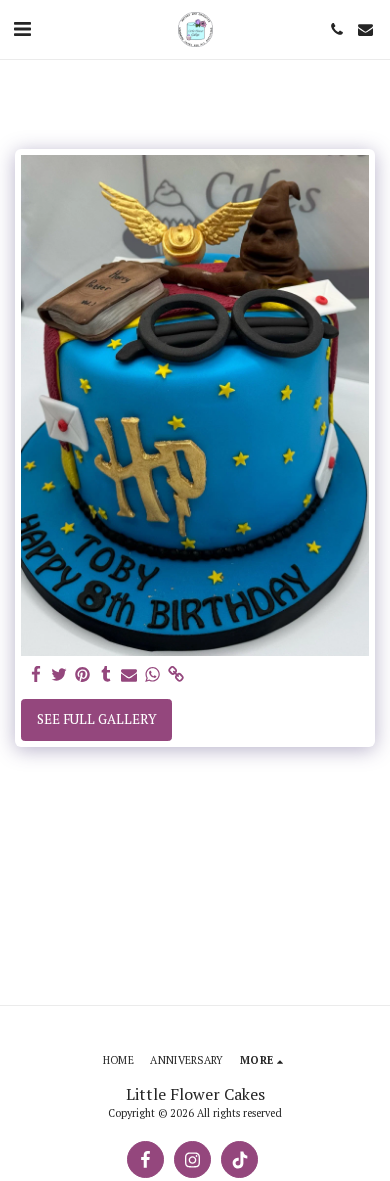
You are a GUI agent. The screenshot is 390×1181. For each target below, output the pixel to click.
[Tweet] (59, 675)
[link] (175, 675)
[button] (22, 28)
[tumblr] (105, 675)
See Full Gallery (97, 719)
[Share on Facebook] (36, 675)
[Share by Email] (129, 675)
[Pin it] (82, 675)
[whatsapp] (152, 675)
